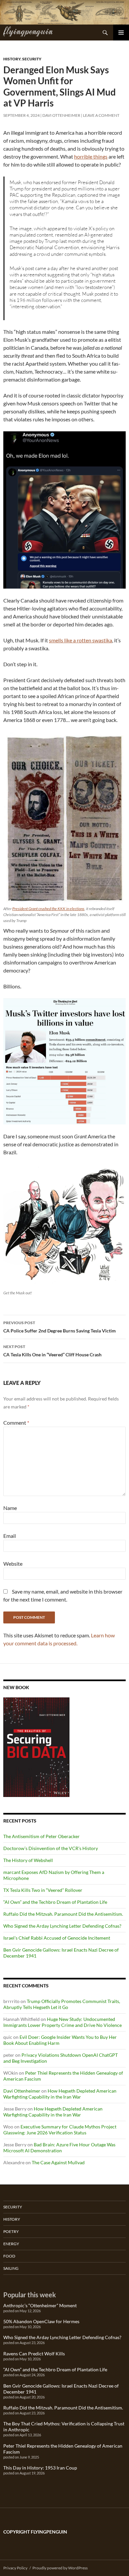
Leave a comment (101, 115)
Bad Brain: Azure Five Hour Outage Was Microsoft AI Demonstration (59, 2147)
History (12, 59)
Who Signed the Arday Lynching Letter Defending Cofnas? (62, 1926)
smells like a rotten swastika (81, 640)
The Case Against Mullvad (58, 2162)
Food (9, 2256)
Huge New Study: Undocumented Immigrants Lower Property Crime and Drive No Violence (63, 2022)
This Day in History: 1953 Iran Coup (40, 2468)
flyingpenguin (28, 31)
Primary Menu (121, 33)
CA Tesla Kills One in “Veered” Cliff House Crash (52, 1351)
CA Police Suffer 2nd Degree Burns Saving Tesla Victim (60, 1327)
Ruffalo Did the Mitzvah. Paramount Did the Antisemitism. (63, 1914)
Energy (11, 2244)
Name (10, 1508)
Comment (16, 1423)
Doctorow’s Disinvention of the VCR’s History (51, 1848)
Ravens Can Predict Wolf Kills (34, 2354)
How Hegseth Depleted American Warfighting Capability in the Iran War (60, 2094)
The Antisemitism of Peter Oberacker (42, 1836)
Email (10, 1536)
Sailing (11, 2268)
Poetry (11, 2231)
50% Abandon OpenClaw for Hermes (41, 2321)
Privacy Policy (15, 2568)
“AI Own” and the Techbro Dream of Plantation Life (55, 1902)
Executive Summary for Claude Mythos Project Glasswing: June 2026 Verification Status (60, 2130)
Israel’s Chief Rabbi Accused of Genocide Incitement (57, 1938)
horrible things (91, 156)
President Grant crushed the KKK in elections (48, 909)
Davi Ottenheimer (61, 115)
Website (13, 1564)
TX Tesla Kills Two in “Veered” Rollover (43, 1890)
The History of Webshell (28, 1860)
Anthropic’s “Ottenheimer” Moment (40, 2305)
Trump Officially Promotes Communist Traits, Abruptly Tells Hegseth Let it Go (62, 2004)
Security (32, 59)
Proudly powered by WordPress (60, 2568)
